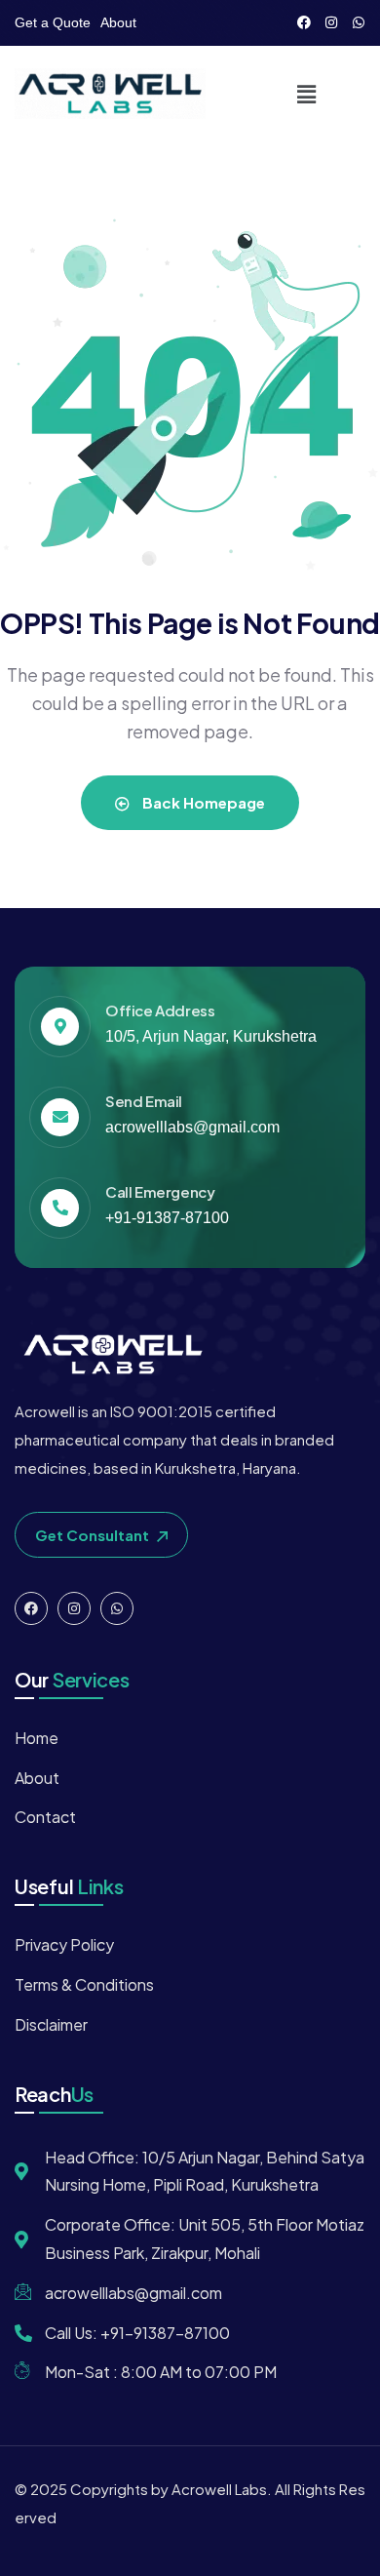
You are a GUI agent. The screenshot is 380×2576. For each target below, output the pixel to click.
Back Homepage (202, 802)
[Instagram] (331, 22)
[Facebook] (304, 22)
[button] (306, 94)
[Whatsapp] (359, 22)
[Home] (110, 94)
